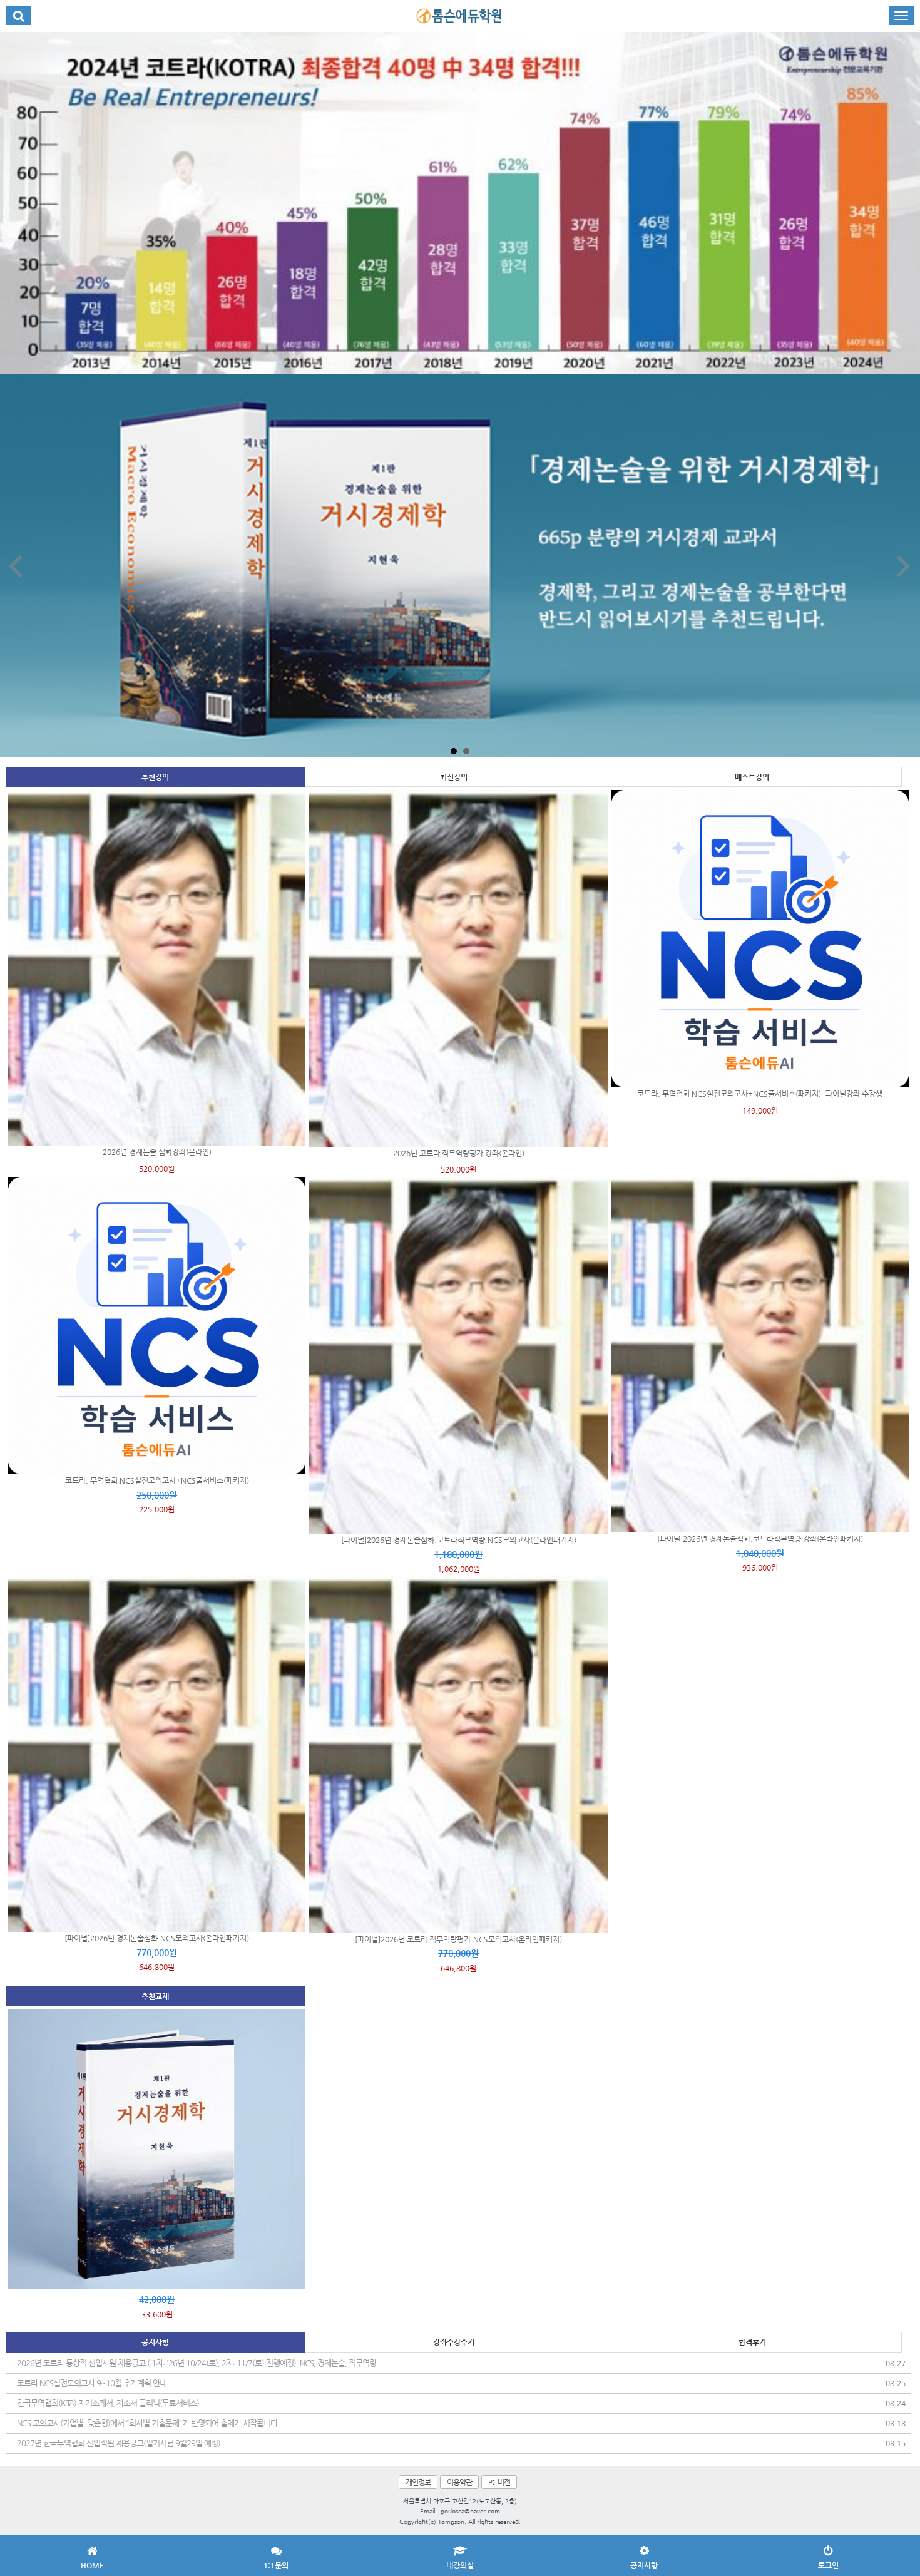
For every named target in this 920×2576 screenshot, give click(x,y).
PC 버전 (499, 2482)
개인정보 (418, 2482)
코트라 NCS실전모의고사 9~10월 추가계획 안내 (92, 2383)
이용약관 (459, 2482)
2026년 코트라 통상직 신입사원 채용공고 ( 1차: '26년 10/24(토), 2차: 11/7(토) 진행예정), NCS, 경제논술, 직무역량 (197, 2363)
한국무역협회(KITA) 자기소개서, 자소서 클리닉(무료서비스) (108, 2403)
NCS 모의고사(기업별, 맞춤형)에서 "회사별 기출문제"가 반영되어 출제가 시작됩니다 (147, 2423)
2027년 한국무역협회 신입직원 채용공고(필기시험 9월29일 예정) (119, 2443)
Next (904, 566)
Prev (16, 566)
